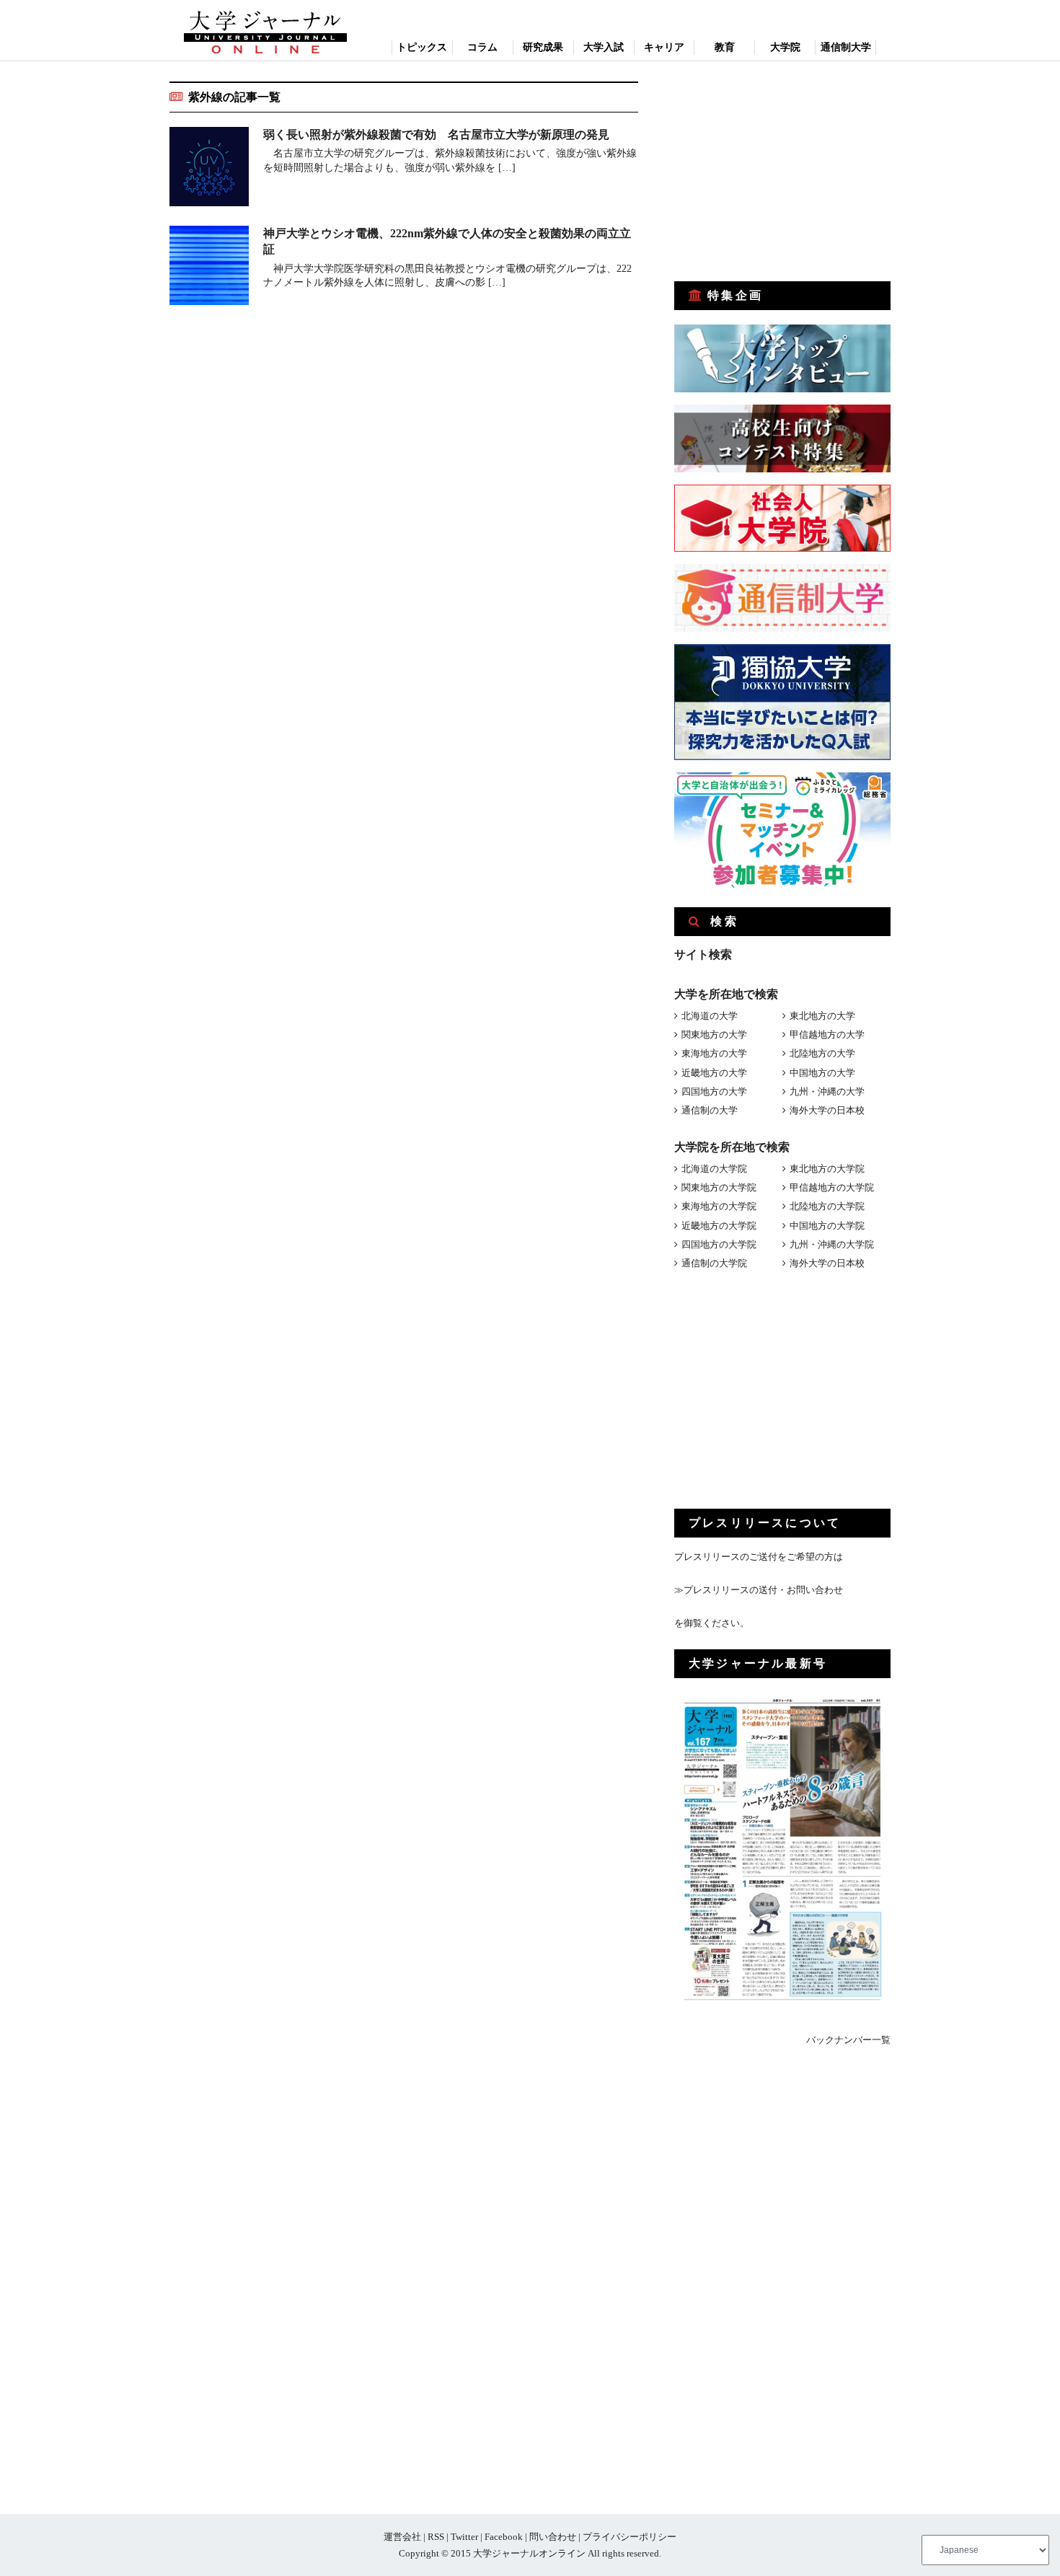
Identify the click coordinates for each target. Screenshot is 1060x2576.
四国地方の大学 (714, 1091)
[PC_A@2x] (782, 885)
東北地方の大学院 (827, 1169)
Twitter (464, 2537)
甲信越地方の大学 (827, 1035)
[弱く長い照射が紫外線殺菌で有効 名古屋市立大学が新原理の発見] (209, 169)
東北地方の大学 (822, 1016)
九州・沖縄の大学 (827, 1091)
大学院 (785, 47)
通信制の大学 (710, 1110)
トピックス (422, 47)
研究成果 (543, 47)
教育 (725, 47)
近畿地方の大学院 (719, 1226)
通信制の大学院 (714, 1263)
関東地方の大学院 (719, 1187)
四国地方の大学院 (719, 1244)
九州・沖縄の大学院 (832, 1244)
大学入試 (604, 47)
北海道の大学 (710, 1016)
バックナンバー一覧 (848, 2040)
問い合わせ (553, 2537)
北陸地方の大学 (822, 1053)
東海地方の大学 (714, 1053)
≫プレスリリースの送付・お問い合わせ (759, 1590)
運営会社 (402, 2537)
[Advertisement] (782, 172)
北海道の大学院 (714, 1169)
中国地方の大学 (822, 1073)
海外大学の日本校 (827, 1110)
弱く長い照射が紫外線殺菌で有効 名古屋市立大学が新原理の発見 (436, 134)
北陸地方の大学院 (827, 1206)
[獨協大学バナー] (782, 757)
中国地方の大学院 (827, 1226)
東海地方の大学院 (719, 1206)
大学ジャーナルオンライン (529, 2553)
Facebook (504, 2537)
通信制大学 (846, 47)
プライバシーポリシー (630, 2537)
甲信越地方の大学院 (832, 1187)
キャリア (664, 47)
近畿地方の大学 (714, 1073)
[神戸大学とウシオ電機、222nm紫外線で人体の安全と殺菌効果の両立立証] (209, 268)
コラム (482, 47)
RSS (436, 2537)
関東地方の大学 (714, 1035)
